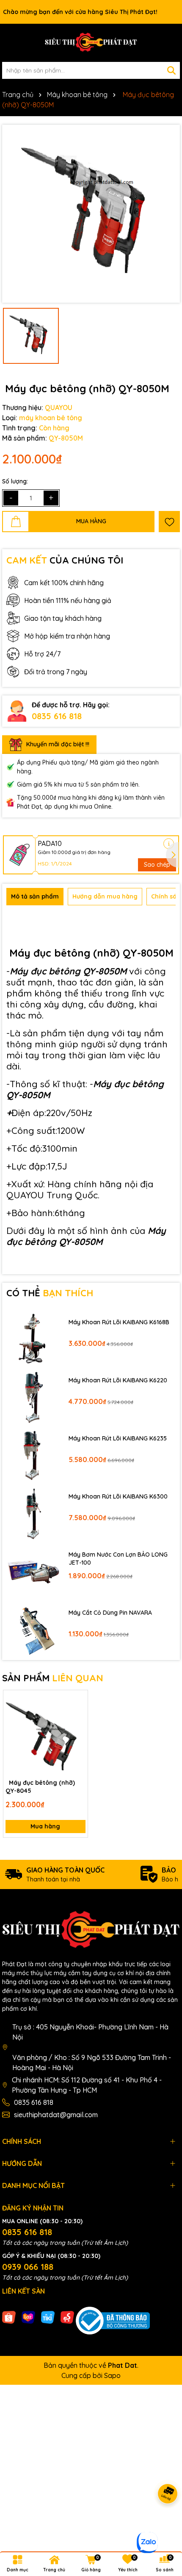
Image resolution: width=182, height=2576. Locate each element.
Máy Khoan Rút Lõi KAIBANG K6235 (118, 1438)
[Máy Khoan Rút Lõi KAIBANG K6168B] (33, 1338)
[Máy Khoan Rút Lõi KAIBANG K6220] (33, 1397)
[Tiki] (48, 2317)
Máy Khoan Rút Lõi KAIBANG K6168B (119, 1322)
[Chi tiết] (169, 844)
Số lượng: (15, 481)
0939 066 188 (28, 2267)
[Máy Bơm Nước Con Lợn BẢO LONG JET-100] (33, 1571)
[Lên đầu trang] (165, 2525)
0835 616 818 (57, 716)
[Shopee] (9, 2317)
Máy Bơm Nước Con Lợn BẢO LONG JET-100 (118, 1559)
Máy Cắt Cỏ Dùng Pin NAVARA (110, 1613)
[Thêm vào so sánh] (78, 1714)
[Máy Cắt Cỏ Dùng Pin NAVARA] (33, 1629)
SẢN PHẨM (53, 1678)
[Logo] (91, 43)
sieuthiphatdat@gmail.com (56, 2115)
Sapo (112, 2375)
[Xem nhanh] (78, 1729)
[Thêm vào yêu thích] (169, 522)
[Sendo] (67, 2317)
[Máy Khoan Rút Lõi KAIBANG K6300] (33, 1513)
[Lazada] (28, 2317)
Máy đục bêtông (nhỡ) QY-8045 (40, 1787)
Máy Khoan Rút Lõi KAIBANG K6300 (118, 1496)
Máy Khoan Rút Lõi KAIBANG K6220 (118, 1380)
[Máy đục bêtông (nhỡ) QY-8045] (45, 1732)
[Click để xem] (91, 214)
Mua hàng (45, 1826)
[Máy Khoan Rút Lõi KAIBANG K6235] (33, 1455)
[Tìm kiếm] (171, 70)
